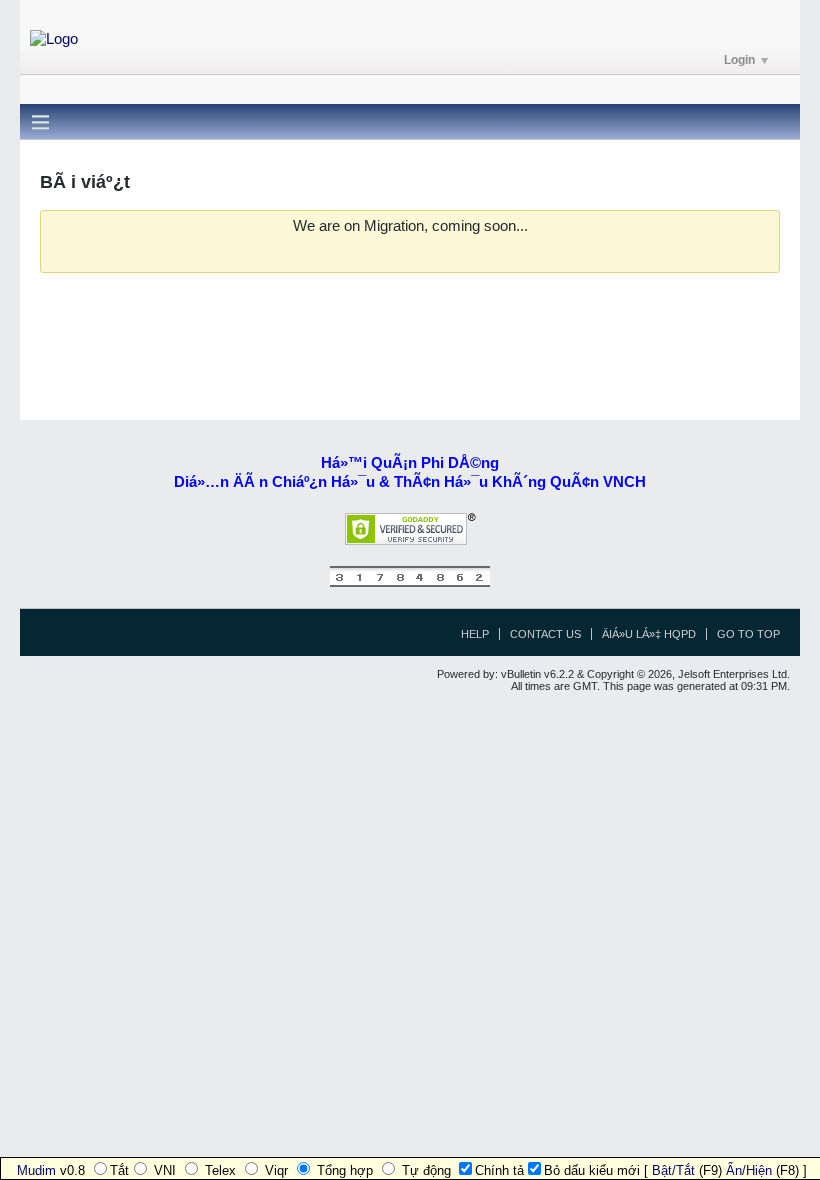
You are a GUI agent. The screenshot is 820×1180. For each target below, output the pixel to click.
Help (475, 634)
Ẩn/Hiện (749, 1170)
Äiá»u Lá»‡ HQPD (649, 634)
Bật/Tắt (673, 1170)
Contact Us (545, 634)
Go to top (748, 634)
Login (739, 60)
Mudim (36, 1170)
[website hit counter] (410, 582)
